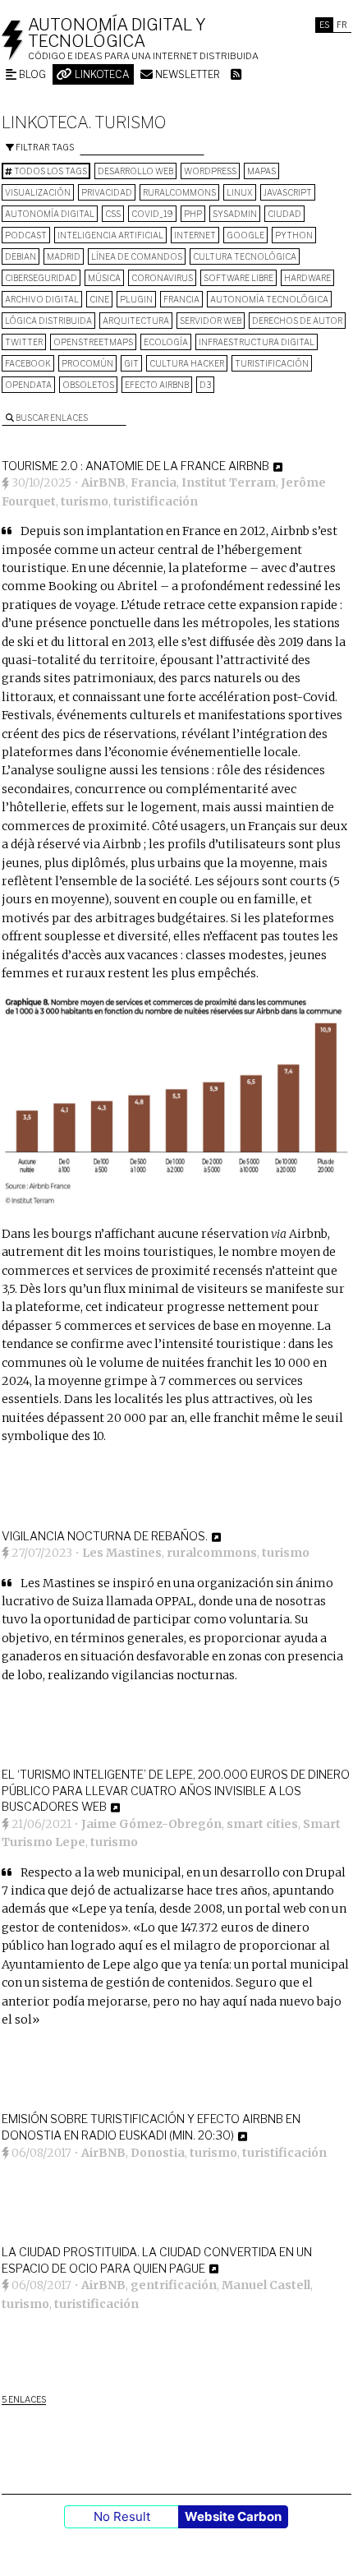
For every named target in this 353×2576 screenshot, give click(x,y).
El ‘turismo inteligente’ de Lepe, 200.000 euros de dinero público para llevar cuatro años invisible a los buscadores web (176, 1790)
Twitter (24, 342)
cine (99, 299)
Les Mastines (122, 1553)
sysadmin (235, 214)
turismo (85, 501)
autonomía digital (50, 214)
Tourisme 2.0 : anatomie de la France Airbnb (135, 466)
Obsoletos (88, 385)
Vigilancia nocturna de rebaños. (105, 1536)
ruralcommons (179, 192)
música (104, 278)
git (131, 363)
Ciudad (284, 214)
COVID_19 (152, 214)
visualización (38, 192)
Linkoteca (101, 74)
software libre (238, 278)
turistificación (272, 363)
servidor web (211, 321)
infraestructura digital (257, 342)
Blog (31, 74)
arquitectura (136, 321)
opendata (28, 385)
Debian (21, 256)
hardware (307, 278)
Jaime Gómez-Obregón (151, 1824)
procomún (87, 363)
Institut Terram (229, 482)
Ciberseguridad (41, 278)
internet (195, 235)
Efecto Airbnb (157, 385)
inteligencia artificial (110, 235)
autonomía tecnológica (269, 299)
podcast (26, 235)
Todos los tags (50, 171)
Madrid (64, 256)
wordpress (210, 171)
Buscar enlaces (51, 418)
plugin (136, 299)
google (245, 235)
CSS (113, 214)
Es (324, 25)
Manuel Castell (266, 2285)
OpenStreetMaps (93, 342)
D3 (205, 385)
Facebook (28, 363)
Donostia (158, 2153)
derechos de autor (297, 321)
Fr (342, 25)
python (294, 235)
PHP (193, 214)
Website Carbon (233, 2516)
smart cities (262, 1824)
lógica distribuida (48, 321)
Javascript (288, 192)
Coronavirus (162, 278)
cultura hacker (187, 363)
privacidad (107, 192)
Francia (181, 299)
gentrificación (174, 2285)
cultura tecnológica (245, 256)
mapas (261, 171)
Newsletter (186, 74)
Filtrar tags (44, 147)
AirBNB (103, 482)
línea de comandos (137, 256)
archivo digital (42, 299)
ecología (166, 342)
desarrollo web (135, 171)
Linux (240, 192)
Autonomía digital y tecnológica (117, 33)
